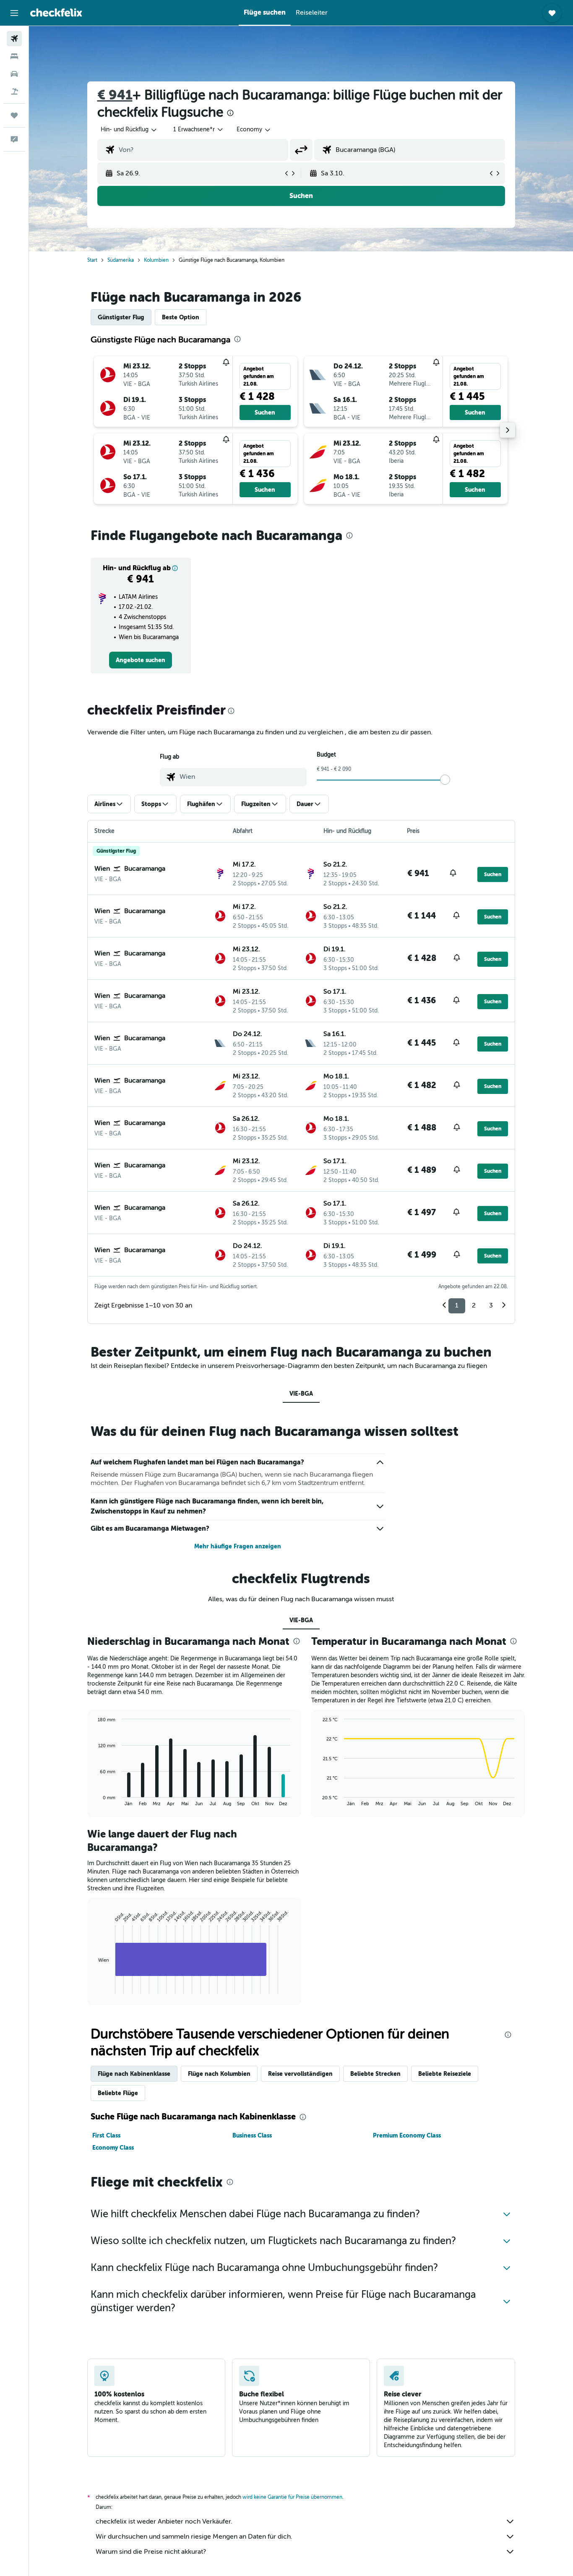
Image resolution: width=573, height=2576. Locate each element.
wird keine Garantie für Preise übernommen (292, 2497)
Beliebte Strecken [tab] (375, 2074)
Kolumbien (156, 260)
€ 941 (115, 95)
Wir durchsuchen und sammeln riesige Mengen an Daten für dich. (194, 2537)
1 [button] (457, 1305)
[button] (14, 13)
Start (92, 260)
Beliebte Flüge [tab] (118, 2093)
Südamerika (121, 260)
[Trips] (14, 115)
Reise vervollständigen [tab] (300, 2074)
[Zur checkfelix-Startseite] (56, 13)
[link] (141, 660)
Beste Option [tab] (181, 317)
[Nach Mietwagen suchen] (14, 74)
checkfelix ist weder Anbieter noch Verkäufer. (164, 2521)
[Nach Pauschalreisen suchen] (14, 91)
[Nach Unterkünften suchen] (14, 56)
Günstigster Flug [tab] (121, 317)
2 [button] (474, 1305)
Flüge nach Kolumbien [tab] (219, 2074)
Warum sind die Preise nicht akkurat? (151, 2552)
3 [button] (491, 1305)
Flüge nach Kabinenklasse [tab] (134, 2074)
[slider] (445, 780)
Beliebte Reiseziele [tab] (445, 2074)
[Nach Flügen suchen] (14, 39)
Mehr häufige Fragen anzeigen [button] (238, 1546)
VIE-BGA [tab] (301, 1394)
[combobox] (129, 130)
